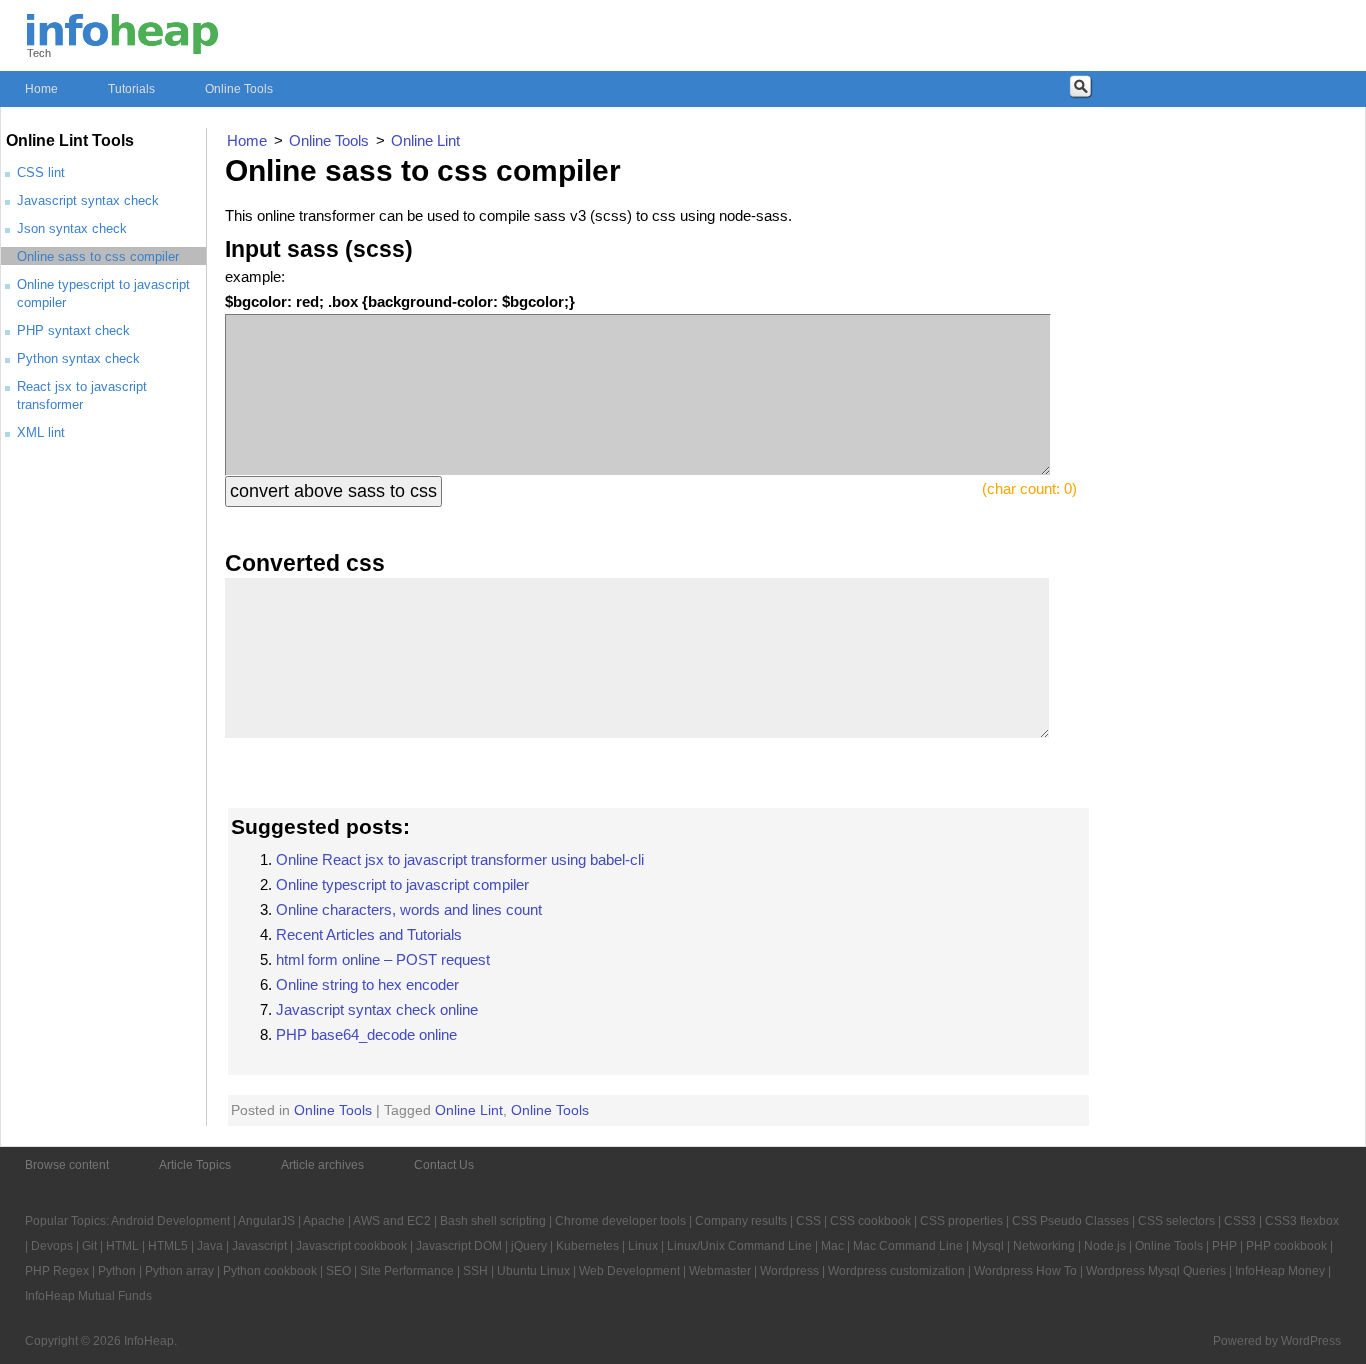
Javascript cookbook (351, 1246)
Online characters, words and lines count (409, 909)
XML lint (41, 432)
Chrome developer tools (620, 1221)
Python (117, 1271)
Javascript (259, 1246)
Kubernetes (587, 1246)
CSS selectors (1176, 1221)
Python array (179, 1271)
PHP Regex (57, 1271)
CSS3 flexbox (1302, 1221)
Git (89, 1246)
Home (41, 89)
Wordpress (789, 1271)
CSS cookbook (870, 1221)
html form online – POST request (383, 959)
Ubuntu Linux (533, 1271)
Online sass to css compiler (98, 256)
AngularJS (266, 1221)
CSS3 (1240, 1221)
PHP (1224, 1246)
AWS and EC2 (392, 1221)
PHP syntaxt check (73, 330)
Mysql (988, 1246)
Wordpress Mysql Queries (1156, 1271)
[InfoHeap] (122, 45)
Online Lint (469, 1110)
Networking (1044, 1246)
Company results (741, 1221)
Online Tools (239, 89)
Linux (643, 1246)
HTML (122, 1246)
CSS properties (961, 1221)
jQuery (529, 1246)
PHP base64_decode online (366, 1034)
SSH (475, 1271)
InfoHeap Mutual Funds (88, 1296)
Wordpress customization (896, 1271)
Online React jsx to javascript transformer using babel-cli (460, 859)
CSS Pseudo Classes (1070, 1221)
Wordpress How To (1025, 1271)
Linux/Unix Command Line (739, 1246)
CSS (808, 1221)
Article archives (322, 1165)
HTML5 (168, 1246)
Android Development (170, 1221)
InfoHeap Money (1280, 1271)
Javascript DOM (459, 1246)
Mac (832, 1246)
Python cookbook (270, 1271)
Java (210, 1246)
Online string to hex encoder (367, 984)
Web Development (629, 1271)
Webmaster (720, 1271)
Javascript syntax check (88, 200)
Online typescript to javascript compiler (402, 884)
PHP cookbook (1286, 1246)
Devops (52, 1246)
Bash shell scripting (493, 1221)
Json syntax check (72, 228)
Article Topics (195, 1165)
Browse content (67, 1165)
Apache (324, 1221)
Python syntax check (78, 358)
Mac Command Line (908, 1246)
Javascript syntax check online (377, 1009)
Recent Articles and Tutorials (369, 934)
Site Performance (407, 1271)
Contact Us (444, 1165)
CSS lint (41, 172)
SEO (338, 1271)
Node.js (1105, 1246)
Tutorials (131, 89)
